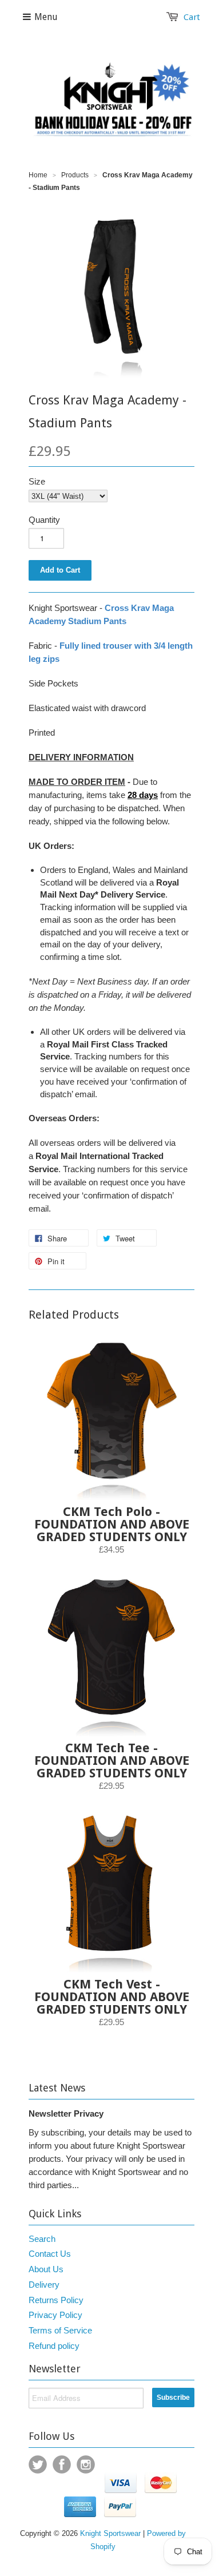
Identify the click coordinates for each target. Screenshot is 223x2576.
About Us (46, 2269)
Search (42, 2239)
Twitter (38, 2464)
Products (75, 175)
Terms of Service (60, 2330)
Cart (192, 17)
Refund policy (54, 2346)
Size (37, 481)
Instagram (86, 2464)
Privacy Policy (55, 2315)
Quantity (44, 520)
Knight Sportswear (110, 2533)
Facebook (62, 2464)
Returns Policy (56, 2300)
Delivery (44, 2285)
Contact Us (50, 2254)
